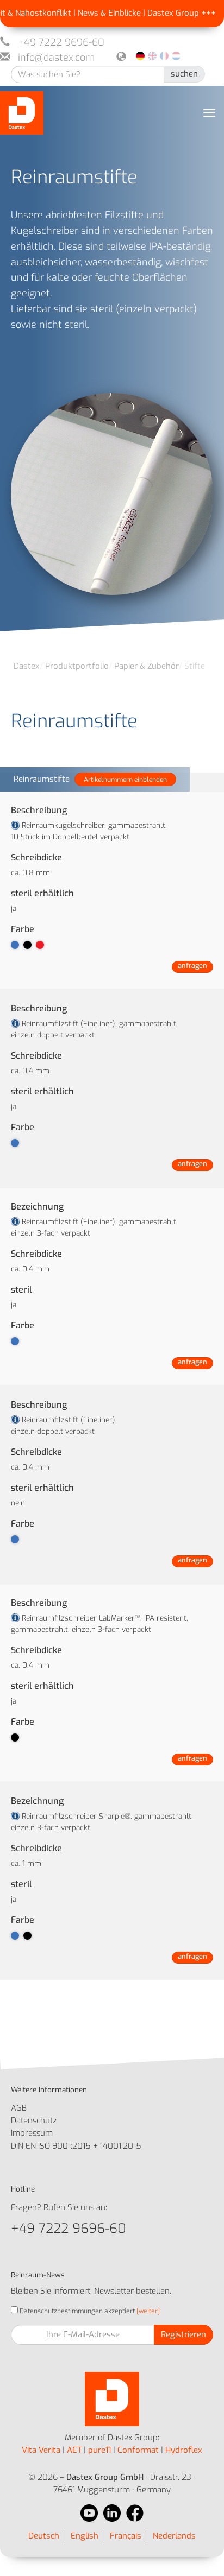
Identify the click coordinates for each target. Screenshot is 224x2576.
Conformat (138, 2450)
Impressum (32, 2133)
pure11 (99, 2450)
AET (74, 2450)
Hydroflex (184, 2450)
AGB (19, 2108)
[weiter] (147, 2311)
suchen (184, 74)
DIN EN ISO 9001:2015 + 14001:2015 (76, 2146)
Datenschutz (34, 2121)
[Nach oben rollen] (201, 2553)
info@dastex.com (56, 58)
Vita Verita (41, 2450)
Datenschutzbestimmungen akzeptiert (76, 2311)
